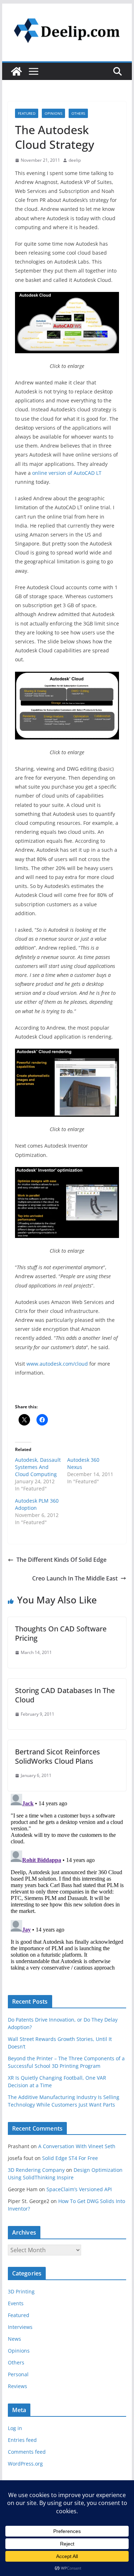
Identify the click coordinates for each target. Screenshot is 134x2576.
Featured (27, 113)
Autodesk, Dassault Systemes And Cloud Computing (38, 1467)
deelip (75, 160)
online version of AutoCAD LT (67, 473)
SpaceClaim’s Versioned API (79, 2189)
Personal (18, 2374)
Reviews (18, 2386)
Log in (15, 2428)
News (14, 2339)
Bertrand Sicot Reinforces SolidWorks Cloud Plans (58, 1756)
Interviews (20, 2327)
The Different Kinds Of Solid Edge (61, 1560)
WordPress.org (25, 2464)
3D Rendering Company (36, 2170)
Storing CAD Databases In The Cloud (65, 1695)
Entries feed (22, 2440)
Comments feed (27, 2452)
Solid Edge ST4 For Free (70, 2158)
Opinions (53, 113)
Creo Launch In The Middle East (75, 1578)
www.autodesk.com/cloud (57, 1364)
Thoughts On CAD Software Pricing (61, 1633)
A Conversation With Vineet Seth (77, 2146)
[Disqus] (67, 1881)
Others (78, 113)
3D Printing (21, 2291)
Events (16, 2303)
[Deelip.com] (16, 71)
